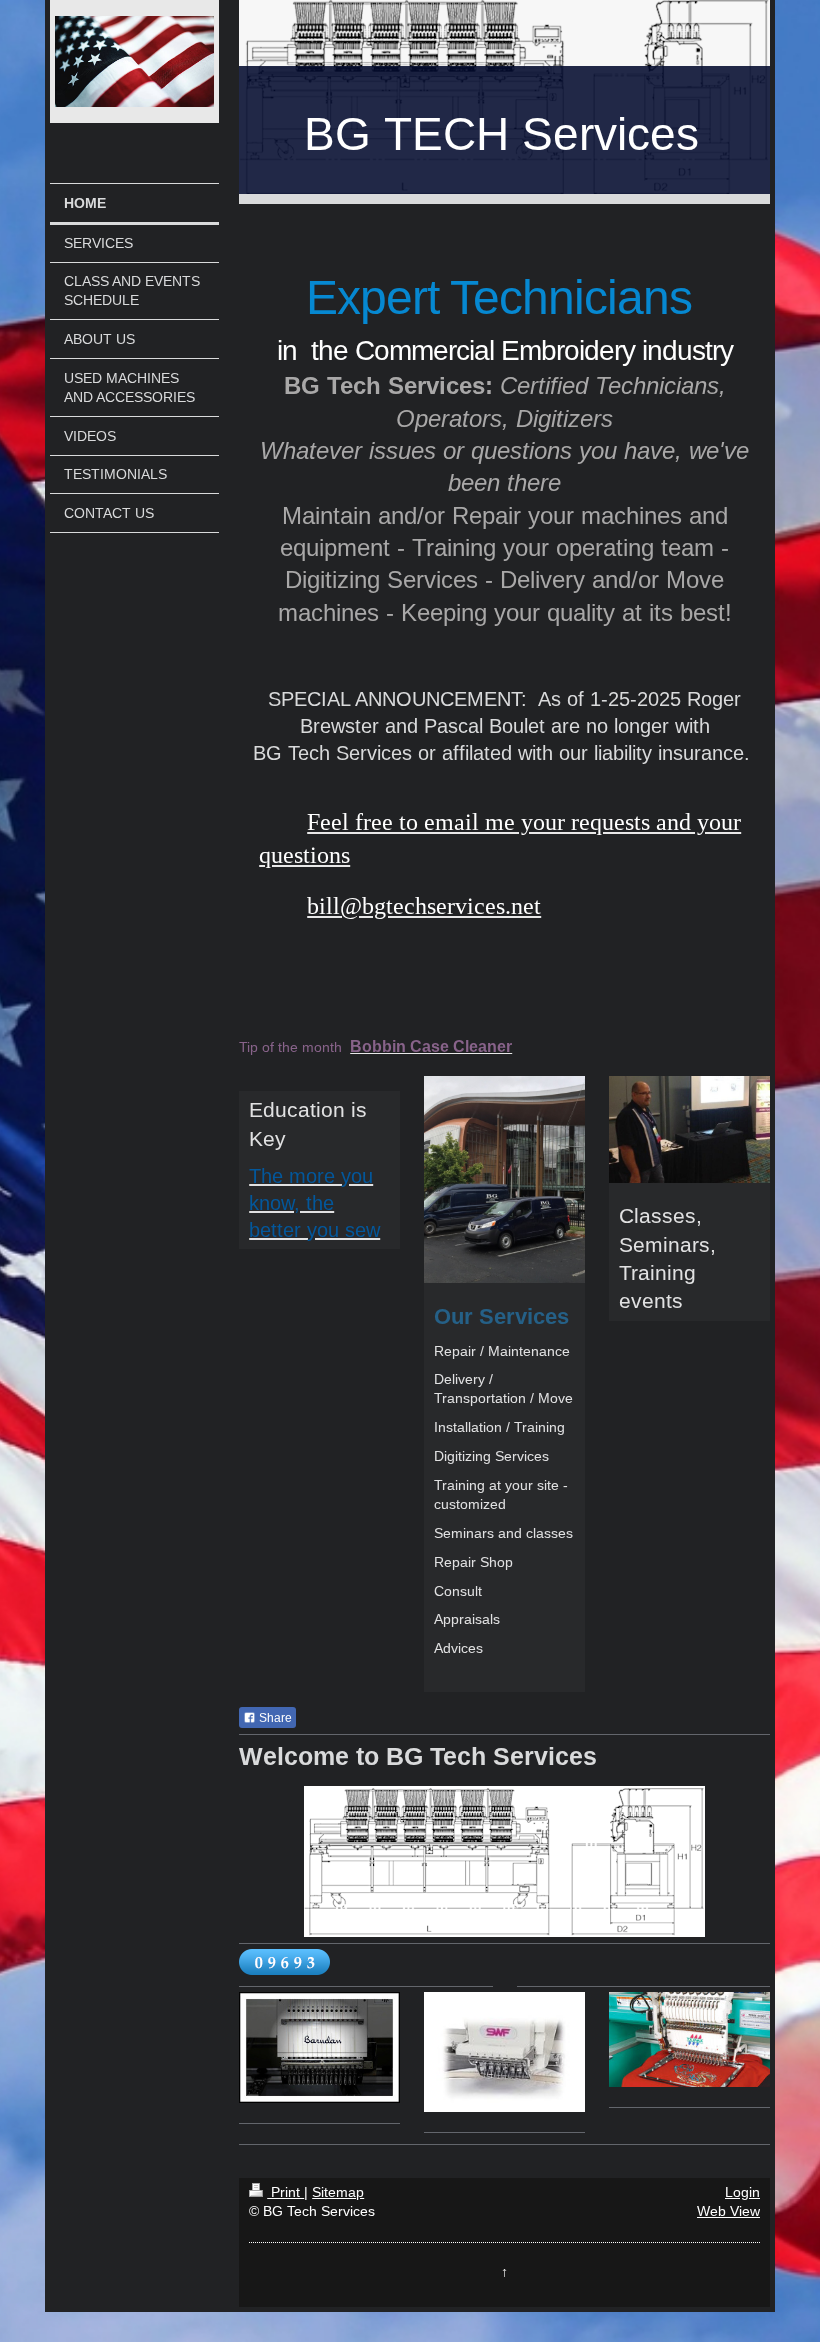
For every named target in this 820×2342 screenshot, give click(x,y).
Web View (728, 2211)
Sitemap (338, 2192)
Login (742, 2192)
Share (274, 1718)
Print (285, 2192)
